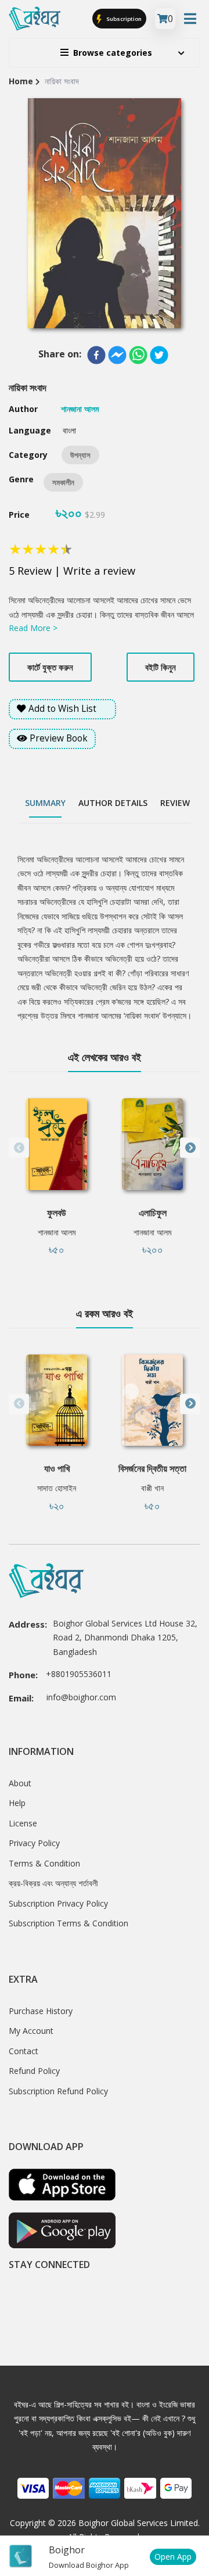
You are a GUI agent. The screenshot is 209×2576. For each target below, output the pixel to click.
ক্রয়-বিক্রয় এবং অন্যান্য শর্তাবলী (53, 1883)
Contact (24, 2051)
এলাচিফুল (153, 1213)
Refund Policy (34, 2071)
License (23, 1823)
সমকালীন (63, 482)
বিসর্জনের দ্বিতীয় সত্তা (152, 1468)
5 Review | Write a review (72, 571)
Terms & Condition (44, 1863)
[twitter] (159, 355)
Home (21, 81)
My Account (31, 2031)
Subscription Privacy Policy (58, 1903)
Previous (19, 1148)
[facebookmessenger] (117, 355)
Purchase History (41, 2011)
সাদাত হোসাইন (57, 1488)
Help (17, 1803)
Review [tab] (175, 803)
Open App (173, 2557)
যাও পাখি (57, 1468)
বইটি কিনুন (161, 667)
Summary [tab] (45, 803)
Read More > (33, 628)
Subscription (123, 18)
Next (190, 1148)
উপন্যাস (80, 455)
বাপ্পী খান (152, 1488)
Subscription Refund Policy (58, 2091)
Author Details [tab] (113, 803)
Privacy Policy (34, 1843)
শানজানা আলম (57, 1232)
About (20, 1783)
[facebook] (96, 355)
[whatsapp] (138, 355)
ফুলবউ (57, 1213)
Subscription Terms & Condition (69, 1923)
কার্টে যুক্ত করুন (50, 667)
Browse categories (113, 53)
